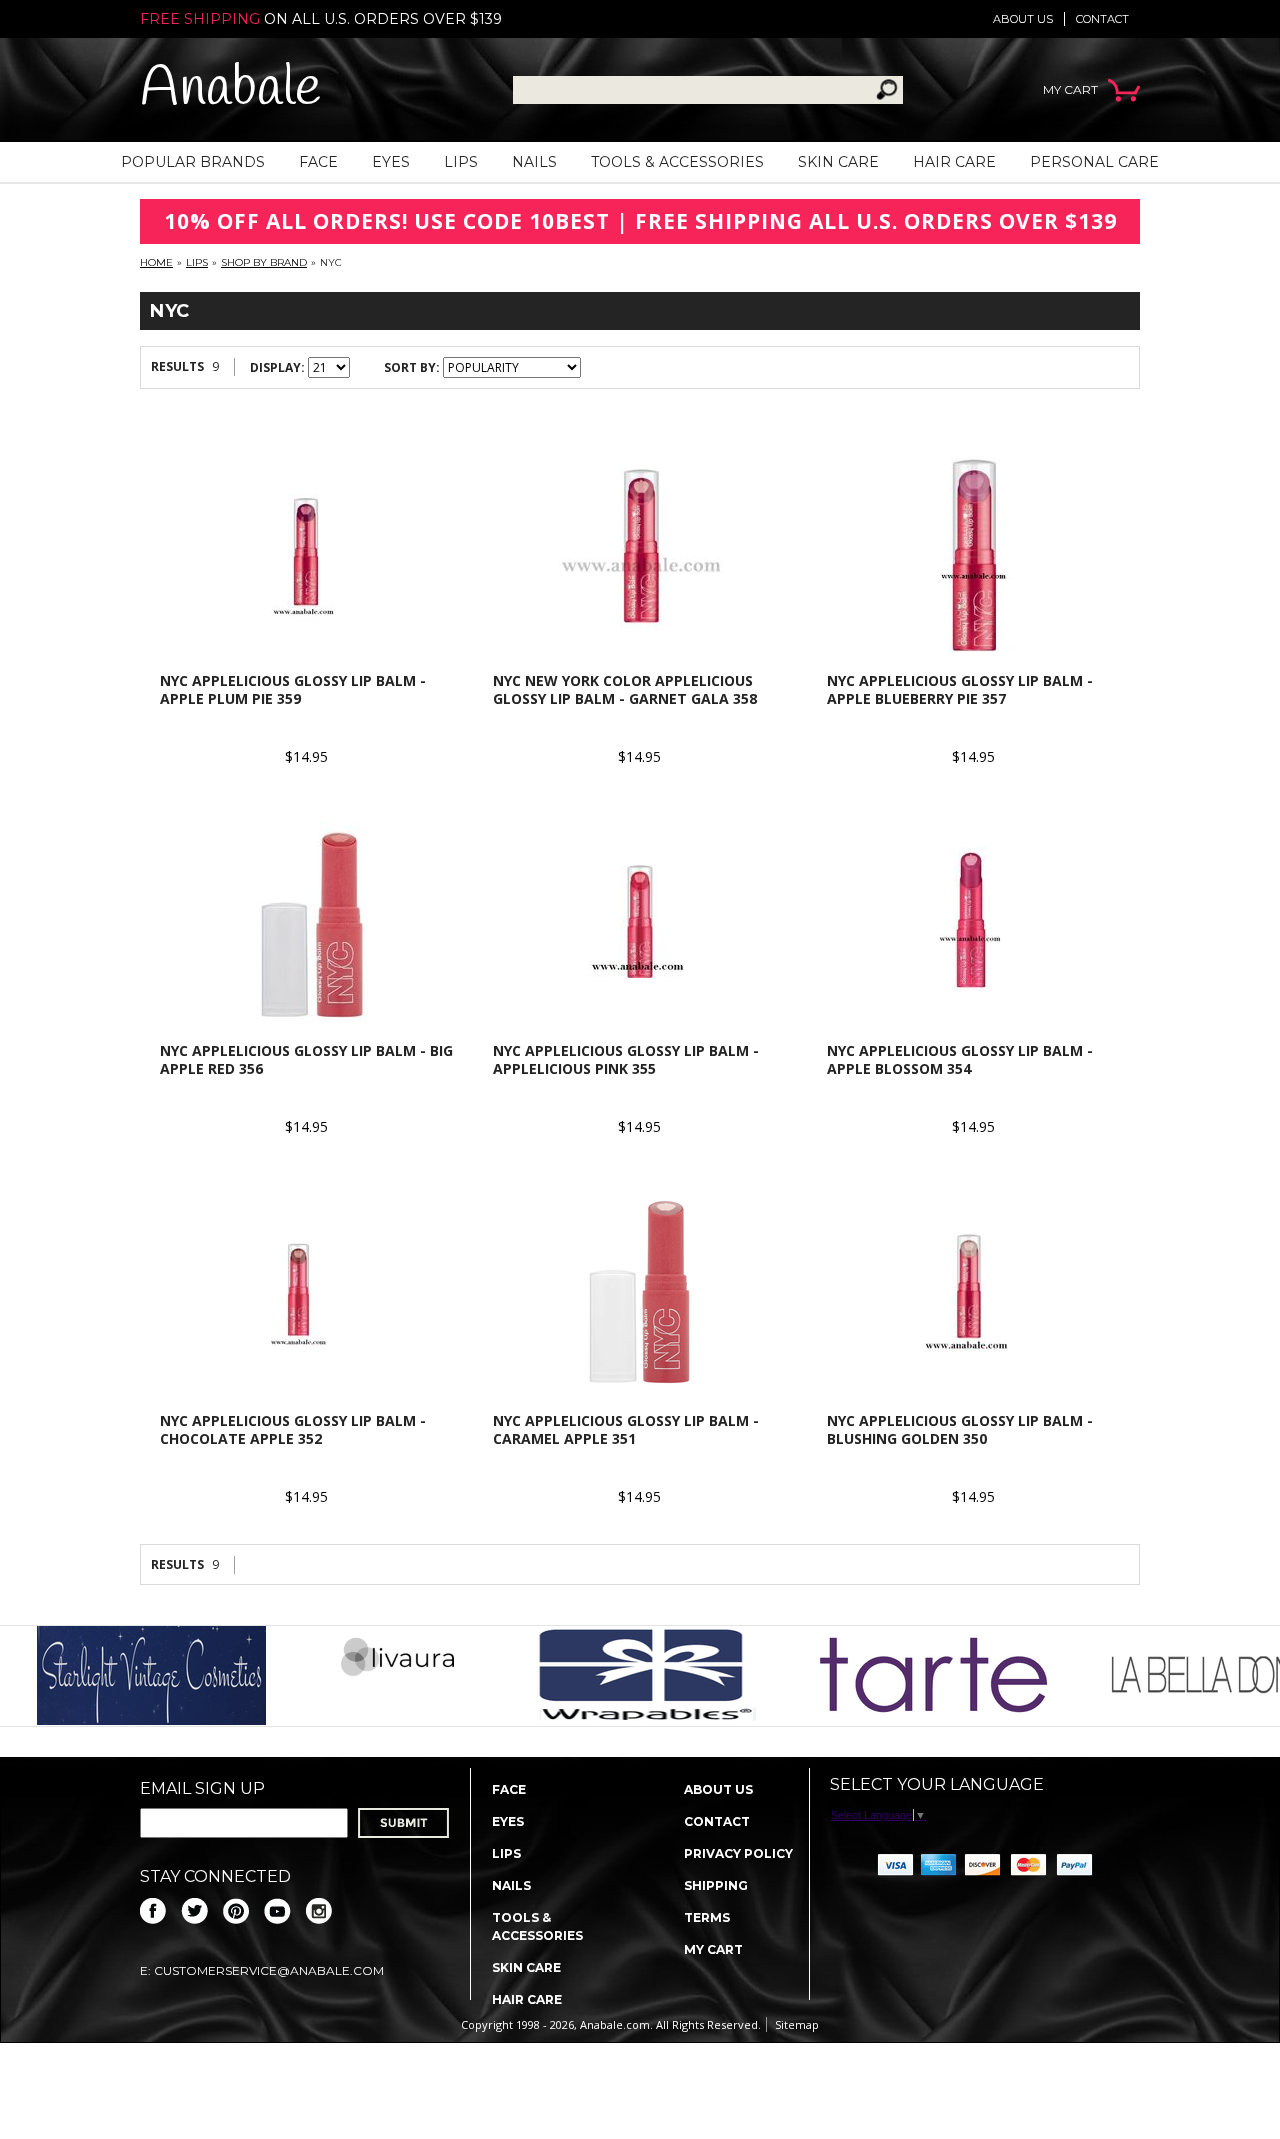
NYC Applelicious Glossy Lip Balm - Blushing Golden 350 (960, 1429)
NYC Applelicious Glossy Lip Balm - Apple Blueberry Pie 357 (960, 689)
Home (156, 262)
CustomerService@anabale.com (269, 1970)
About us (1023, 19)
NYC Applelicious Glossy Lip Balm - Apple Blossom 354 (960, 1059)
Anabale (230, 89)
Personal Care (1094, 162)
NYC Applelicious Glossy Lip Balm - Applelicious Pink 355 (626, 1059)
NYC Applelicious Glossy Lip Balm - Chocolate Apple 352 (293, 1429)
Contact (1102, 19)
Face (318, 162)
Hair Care (954, 162)
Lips (461, 162)
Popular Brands (193, 162)
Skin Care (838, 162)
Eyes (391, 162)
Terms (707, 1917)
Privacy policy (738, 1853)
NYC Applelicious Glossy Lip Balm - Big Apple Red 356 (306, 1059)
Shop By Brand (264, 262)
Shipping (716, 1885)
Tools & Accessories (677, 162)
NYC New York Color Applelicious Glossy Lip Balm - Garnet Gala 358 (625, 689)
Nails (534, 162)
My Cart (713, 1949)
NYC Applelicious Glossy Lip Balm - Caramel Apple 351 (626, 1429)
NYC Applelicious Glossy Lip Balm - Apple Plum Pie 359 (293, 689)
